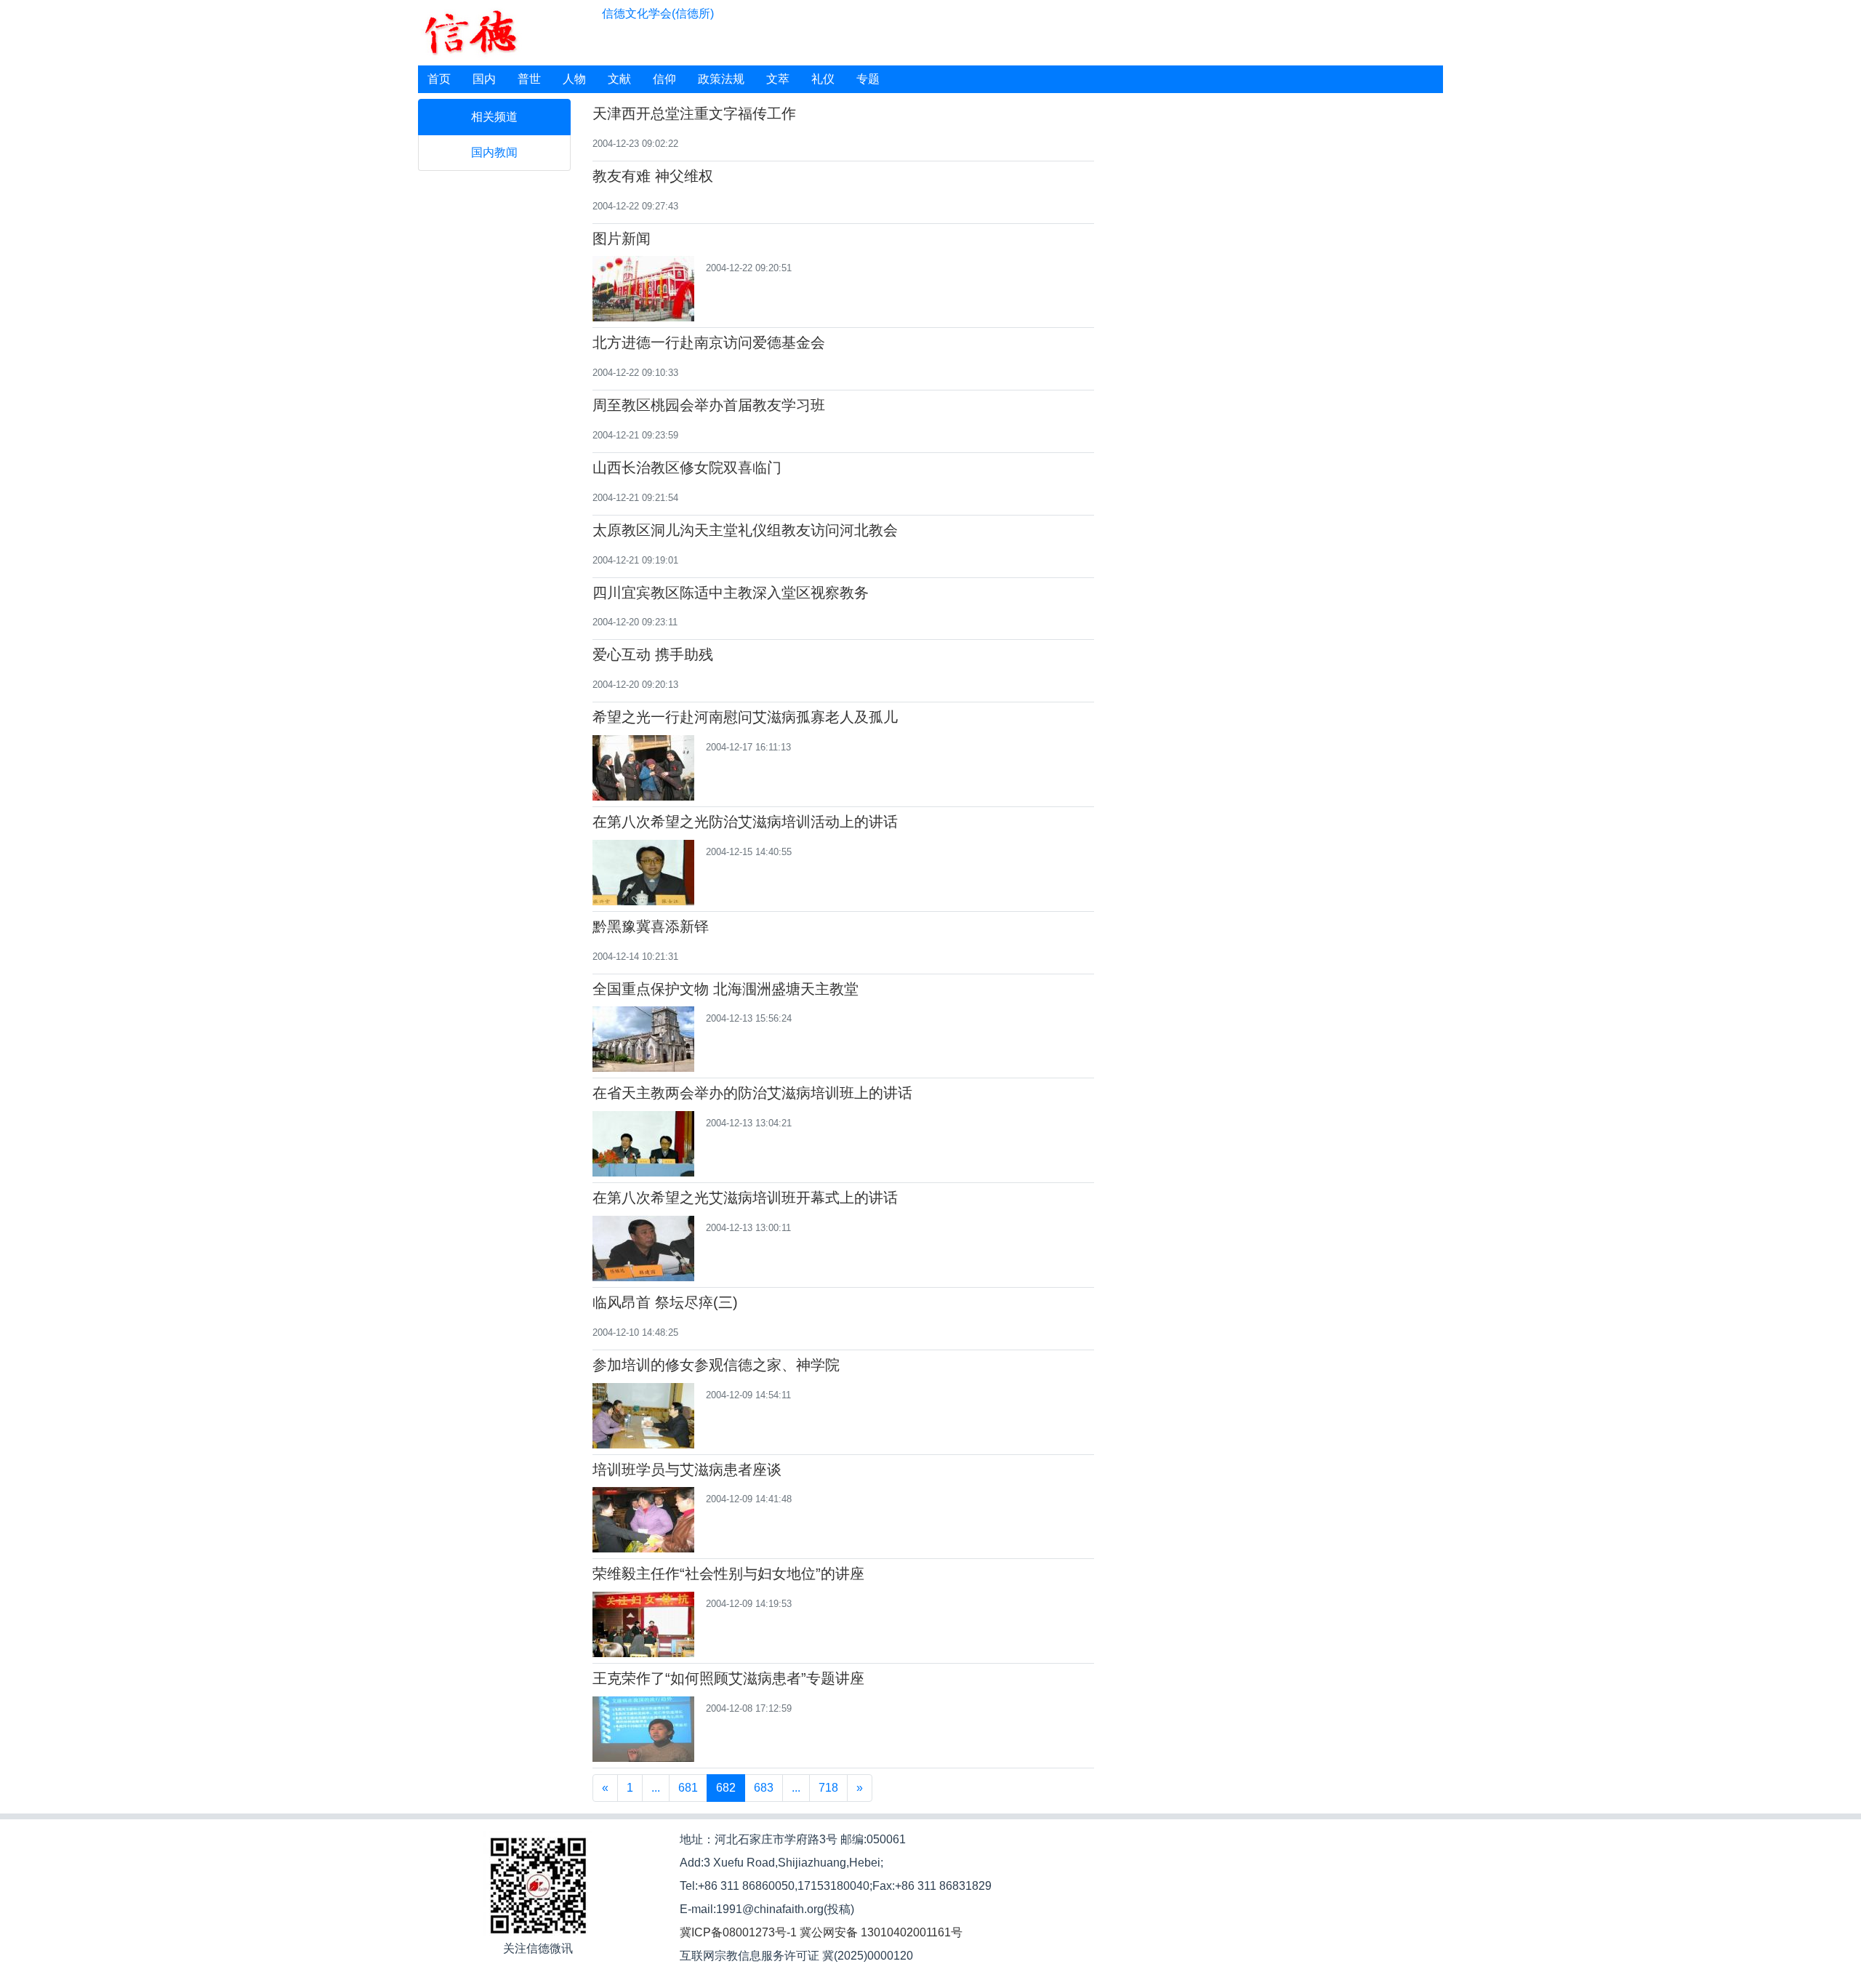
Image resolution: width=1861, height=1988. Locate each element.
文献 (619, 79)
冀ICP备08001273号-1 (738, 1932)
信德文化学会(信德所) (658, 13)
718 (828, 1788)
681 (688, 1788)
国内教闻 (494, 152)
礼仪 (823, 79)
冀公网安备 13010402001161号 (881, 1932)
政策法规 (721, 79)
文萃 (778, 79)
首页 (439, 79)
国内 (484, 79)
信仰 (664, 79)
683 (764, 1788)
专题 (868, 79)
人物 (574, 79)
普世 (529, 79)
